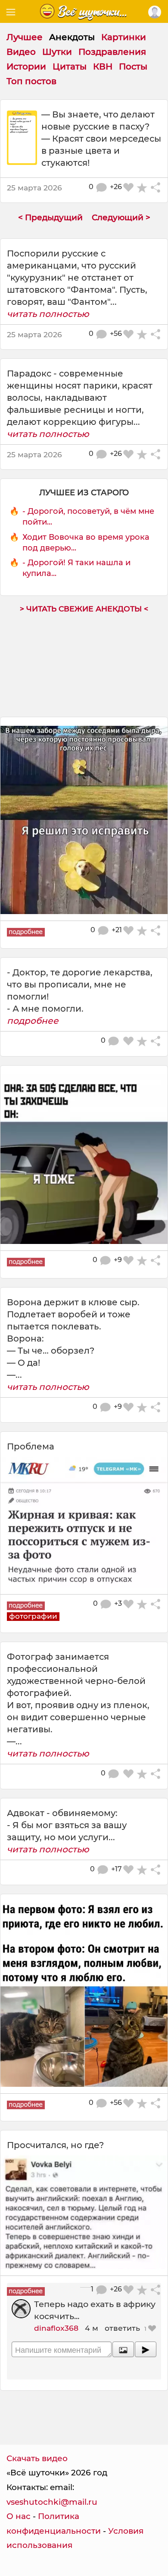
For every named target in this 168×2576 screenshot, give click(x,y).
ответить (122, 2328)
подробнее (33, 1021)
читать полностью (48, 314)
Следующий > (121, 217)
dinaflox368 (56, 2328)
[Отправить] (146, 2349)
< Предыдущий (50, 217)
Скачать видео (37, 2458)
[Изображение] (123, 2349)
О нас (19, 2516)
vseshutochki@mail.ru (52, 2502)
